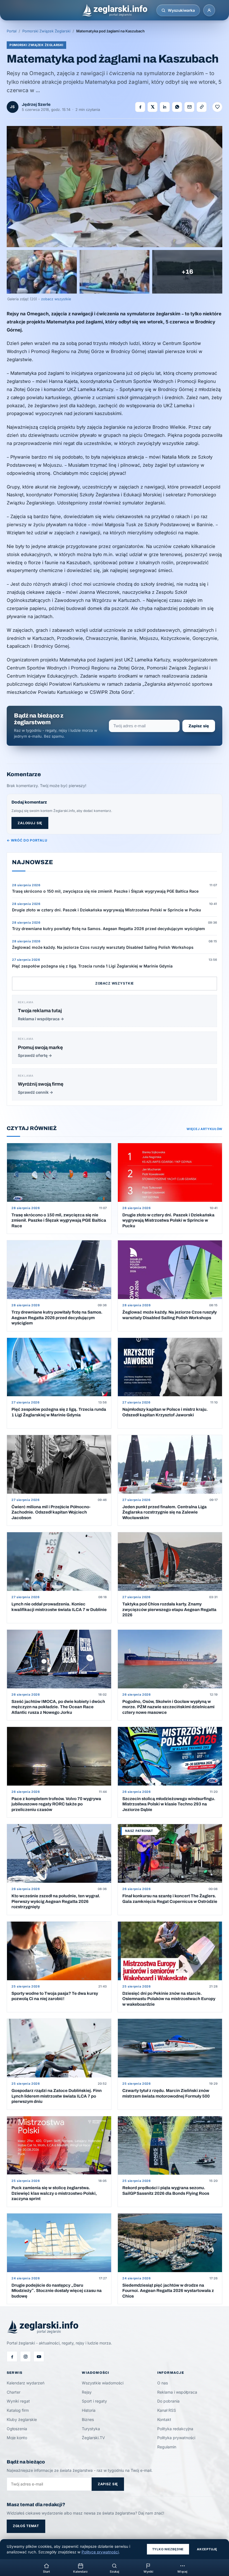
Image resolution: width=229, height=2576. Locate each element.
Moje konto (17, 2438)
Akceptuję (207, 2549)
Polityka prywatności (176, 2438)
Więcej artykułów (204, 1129)
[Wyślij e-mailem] (189, 107)
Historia (89, 2410)
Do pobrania (168, 2401)
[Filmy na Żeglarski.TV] (39, 2356)
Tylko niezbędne (168, 2549)
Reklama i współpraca (177, 2392)
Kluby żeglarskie (22, 2419)
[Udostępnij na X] (152, 107)
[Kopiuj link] (202, 107)
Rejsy (87, 2392)
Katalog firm (18, 2410)
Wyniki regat (18, 2401)
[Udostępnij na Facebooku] (140, 107)
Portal (12, 31)
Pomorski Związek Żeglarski (46, 31)
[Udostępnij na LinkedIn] (165, 107)
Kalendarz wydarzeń (26, 2383)
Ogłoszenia (17, 2429)
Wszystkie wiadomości (103, 2383)
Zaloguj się (30, 823)
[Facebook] (12, 2356)
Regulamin (167, 2447)
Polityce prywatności (100, 2552)
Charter (14, 2392)
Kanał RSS (167, 2410)
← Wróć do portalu (27, 840)
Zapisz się (199, 726)
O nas (163, 2383)
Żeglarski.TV (93, 2438)
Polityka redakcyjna (175, 2429)
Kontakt (164, 2419)
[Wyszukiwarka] (163, 10)
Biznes (88, 2419)
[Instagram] (25, 2356)
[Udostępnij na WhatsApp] (177, 107)
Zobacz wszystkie (115, 983)
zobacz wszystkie (56, 299)
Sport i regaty (94, 2401)
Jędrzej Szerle (36, 104)
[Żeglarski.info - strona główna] (115, 10)
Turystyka (91, 2429)
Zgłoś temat (26, 2526)
